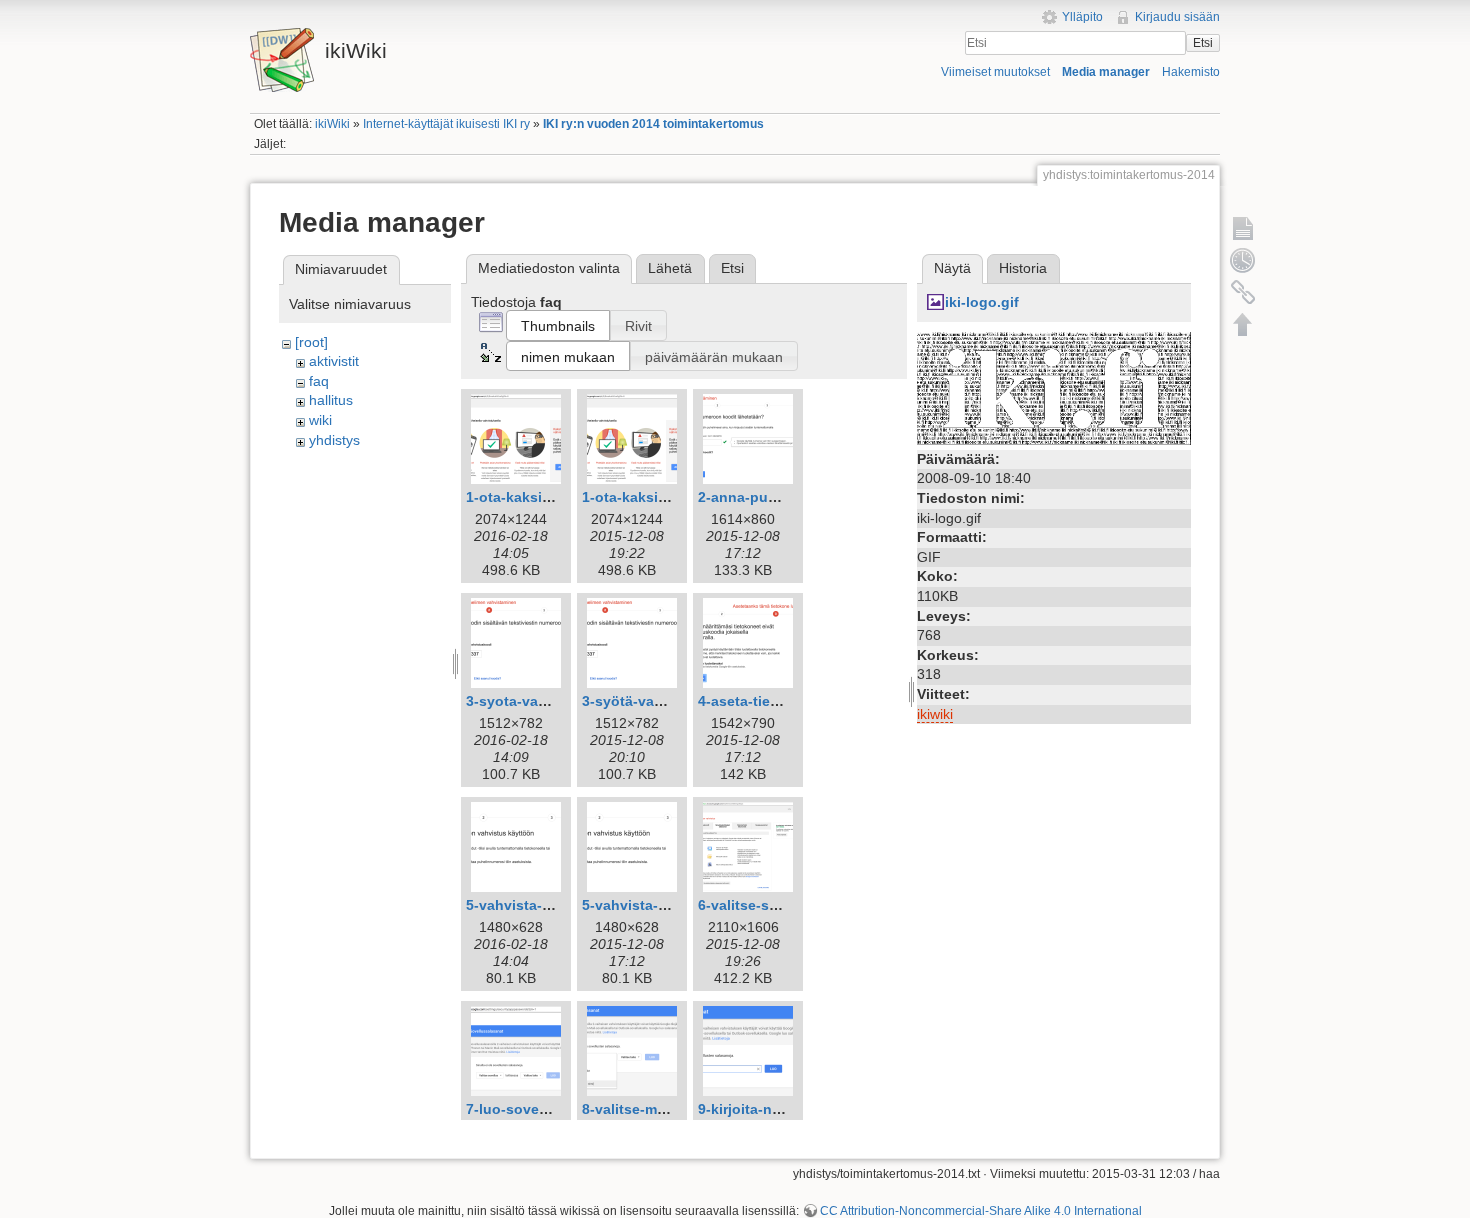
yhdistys (334, 440)
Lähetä (670, 268)
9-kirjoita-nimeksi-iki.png (783, 1109)
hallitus (331, 400)
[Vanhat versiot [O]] (1243, 260)
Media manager (1106, 72)
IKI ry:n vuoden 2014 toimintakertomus (653, 124)
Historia (1023, 268)
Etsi (1203, 43)
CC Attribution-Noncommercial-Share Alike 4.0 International (981, 1211)
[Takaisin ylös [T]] (1243, 324)
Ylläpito (1082, 17)
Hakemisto (1191, 72)
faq (319, 381)
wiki (320, 420)
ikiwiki (935, 714)
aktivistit (334, 361)
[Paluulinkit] (1243, 292)
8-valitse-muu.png (644, 1109)
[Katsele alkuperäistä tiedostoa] (1054, 387)
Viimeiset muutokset (995, 72)
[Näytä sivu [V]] (1243, 228)
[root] (311, 342)
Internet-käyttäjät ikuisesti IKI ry (446, 124)
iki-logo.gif (982, 302)
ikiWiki (332, 124)
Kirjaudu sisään (1177, 17)
